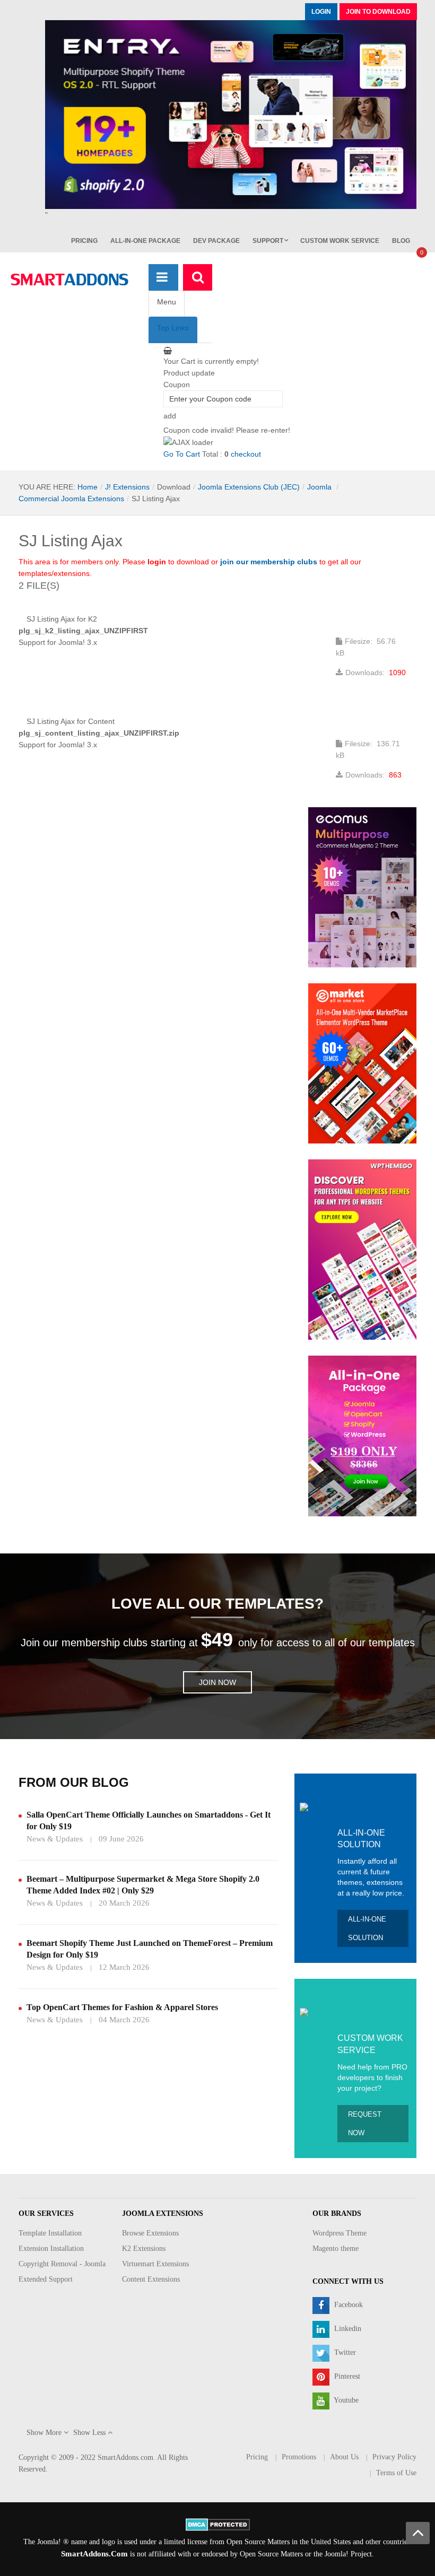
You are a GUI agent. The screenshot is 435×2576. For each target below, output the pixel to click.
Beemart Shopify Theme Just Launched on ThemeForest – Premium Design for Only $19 (150, 1949)
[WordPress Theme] (362, 1249)
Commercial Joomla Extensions (71, 499)
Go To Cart (182, 454)
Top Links (173, 328)
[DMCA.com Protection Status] (218, 2524)
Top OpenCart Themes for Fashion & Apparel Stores (122, 2007)
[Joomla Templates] (69, 280)
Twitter (344, 2353)
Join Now (217, 1682)
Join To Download (378, 12)
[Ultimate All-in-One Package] (362, 1435)
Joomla (320, 487)
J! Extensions (127, 487)
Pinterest (346, 2377)
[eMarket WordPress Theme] (362, 1063)
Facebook (347, 2305)
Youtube (345, 2401)
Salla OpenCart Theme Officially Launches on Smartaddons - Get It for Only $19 (149, 1820)
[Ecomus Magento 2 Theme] (362, 887)
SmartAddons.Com (94, 2554)
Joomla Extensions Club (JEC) (249, 487)
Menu (167, 302)
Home (88, 487)
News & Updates (55, 1839)
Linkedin (347, 2329)
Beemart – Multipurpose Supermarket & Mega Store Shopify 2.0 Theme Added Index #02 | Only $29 (143, 1885)
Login (321, 12)
